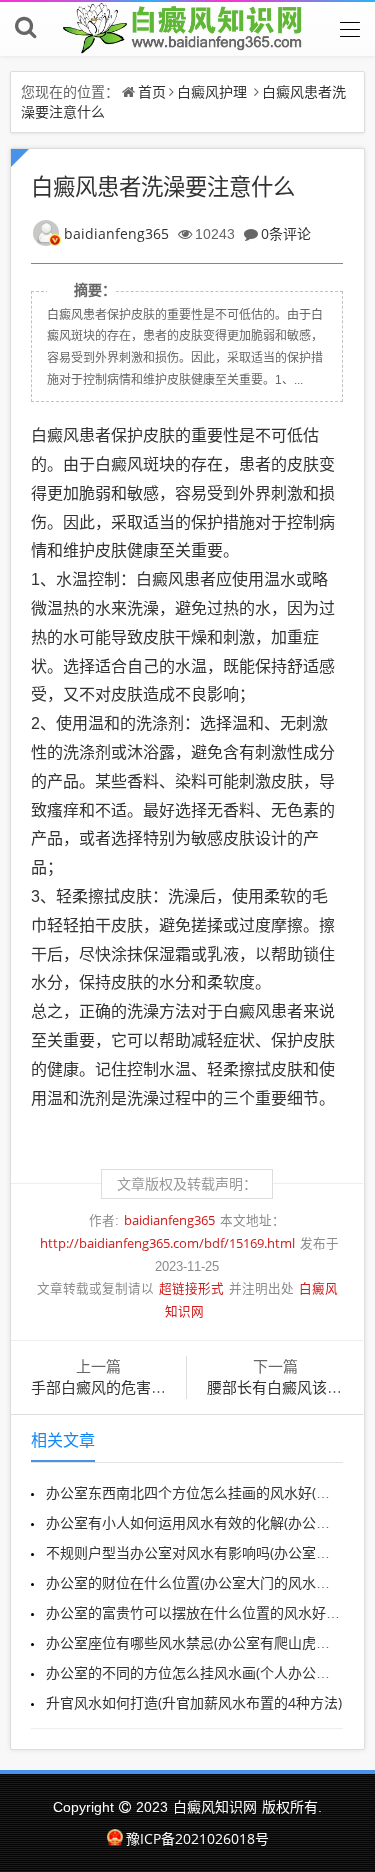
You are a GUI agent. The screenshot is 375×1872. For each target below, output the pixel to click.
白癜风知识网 (215, 1806)
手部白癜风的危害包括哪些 (121, 1387)
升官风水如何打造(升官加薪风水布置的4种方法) (194, 1702)
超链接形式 (191, 1288)
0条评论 (286, 233)
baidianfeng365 (116, 233)
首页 (152, 91)
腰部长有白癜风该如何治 (289, 1387)
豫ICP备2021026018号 (197, 1838)
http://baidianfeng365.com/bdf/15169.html (167, 1243)
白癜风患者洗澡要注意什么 (163, 186)
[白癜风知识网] (187, 28)
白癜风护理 (212, 91)
